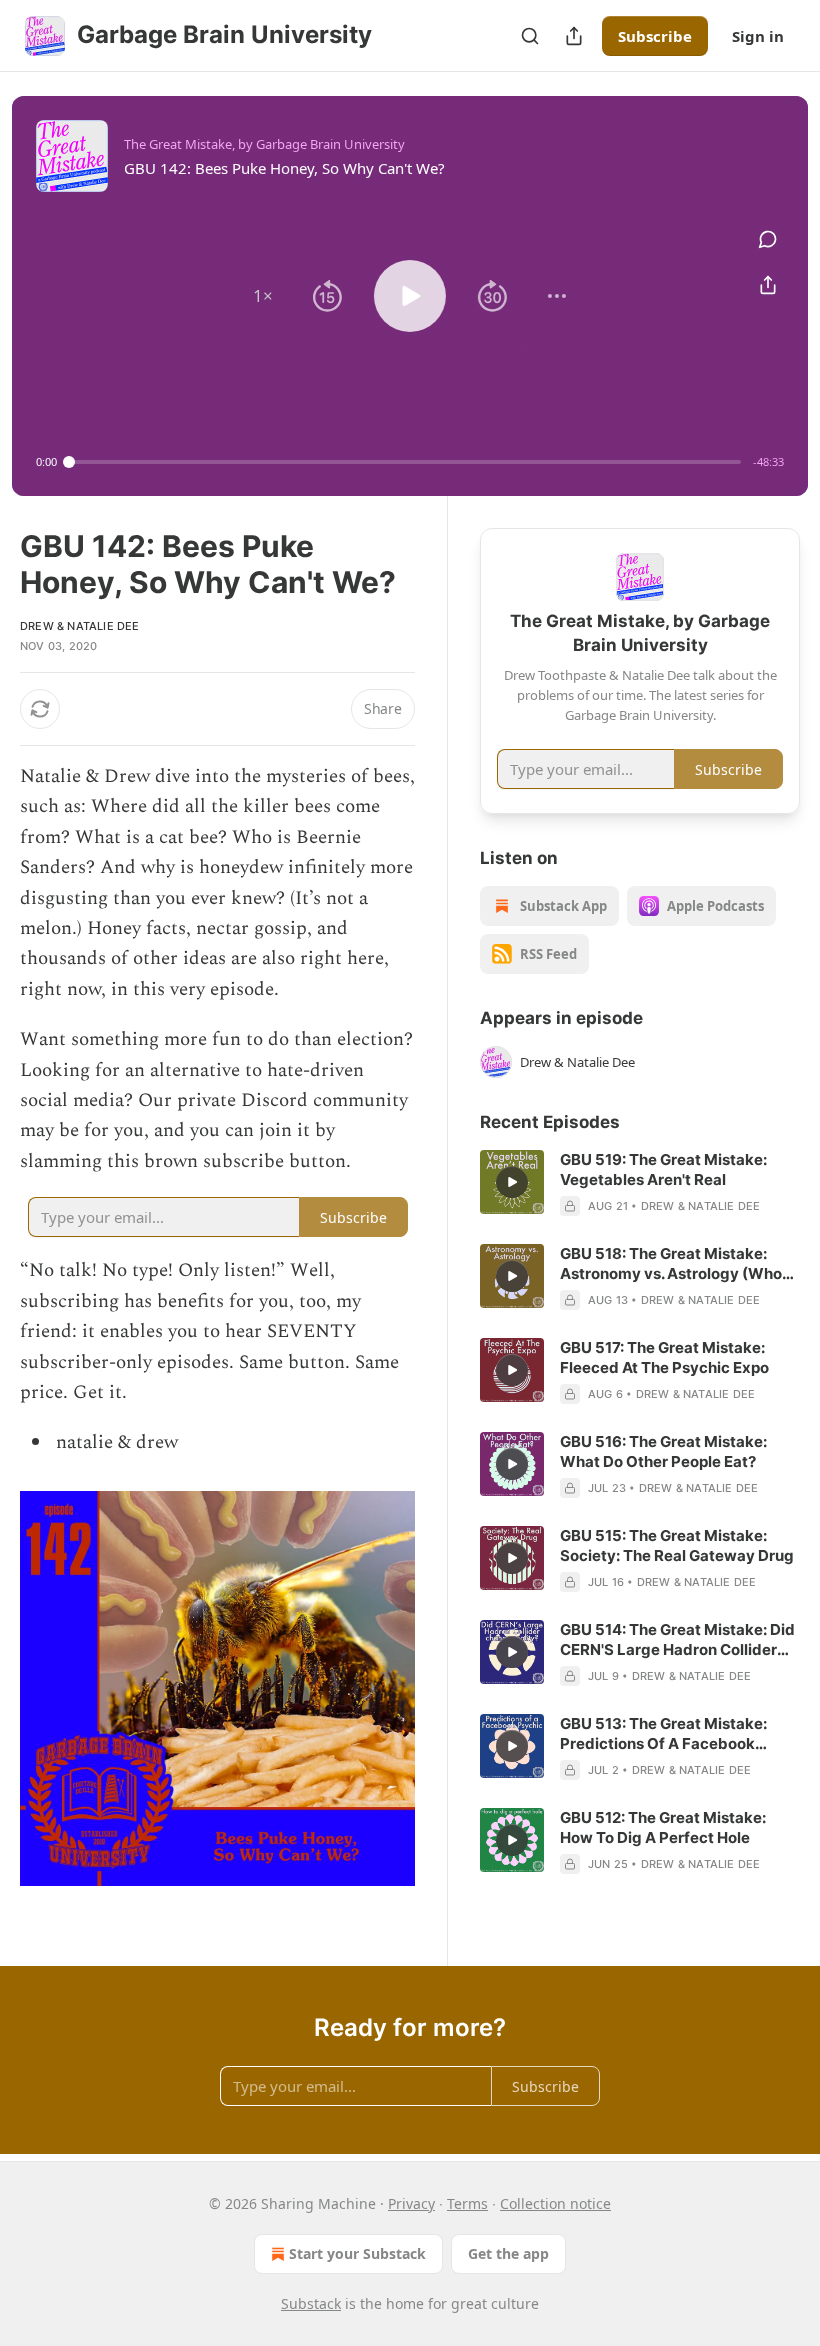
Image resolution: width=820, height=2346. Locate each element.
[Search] (530, 36)
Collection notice (555, 2203)
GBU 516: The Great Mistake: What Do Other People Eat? (663, 1451)
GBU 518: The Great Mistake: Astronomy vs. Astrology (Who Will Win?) (671, 1264)
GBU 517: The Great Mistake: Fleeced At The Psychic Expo (664, 1357)
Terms (467, 2203)
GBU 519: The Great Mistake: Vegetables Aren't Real (663, 1169)
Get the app (508, 2253)
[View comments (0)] (768, 239)
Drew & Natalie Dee (80, 626)
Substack (311, 2303)
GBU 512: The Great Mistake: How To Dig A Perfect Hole (663, 1827)
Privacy (411, 2203)
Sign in (758, 36)
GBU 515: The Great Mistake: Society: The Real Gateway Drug (677, 1545)
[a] (512, 1182)
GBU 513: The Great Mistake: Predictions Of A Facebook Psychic (663, 1734)
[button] (263, 296)
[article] (640, 1183)
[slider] (405, 462)
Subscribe (655, 36)
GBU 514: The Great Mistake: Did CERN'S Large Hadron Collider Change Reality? (677, 1640)
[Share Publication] (574, 36)
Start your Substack (357, 2253)
